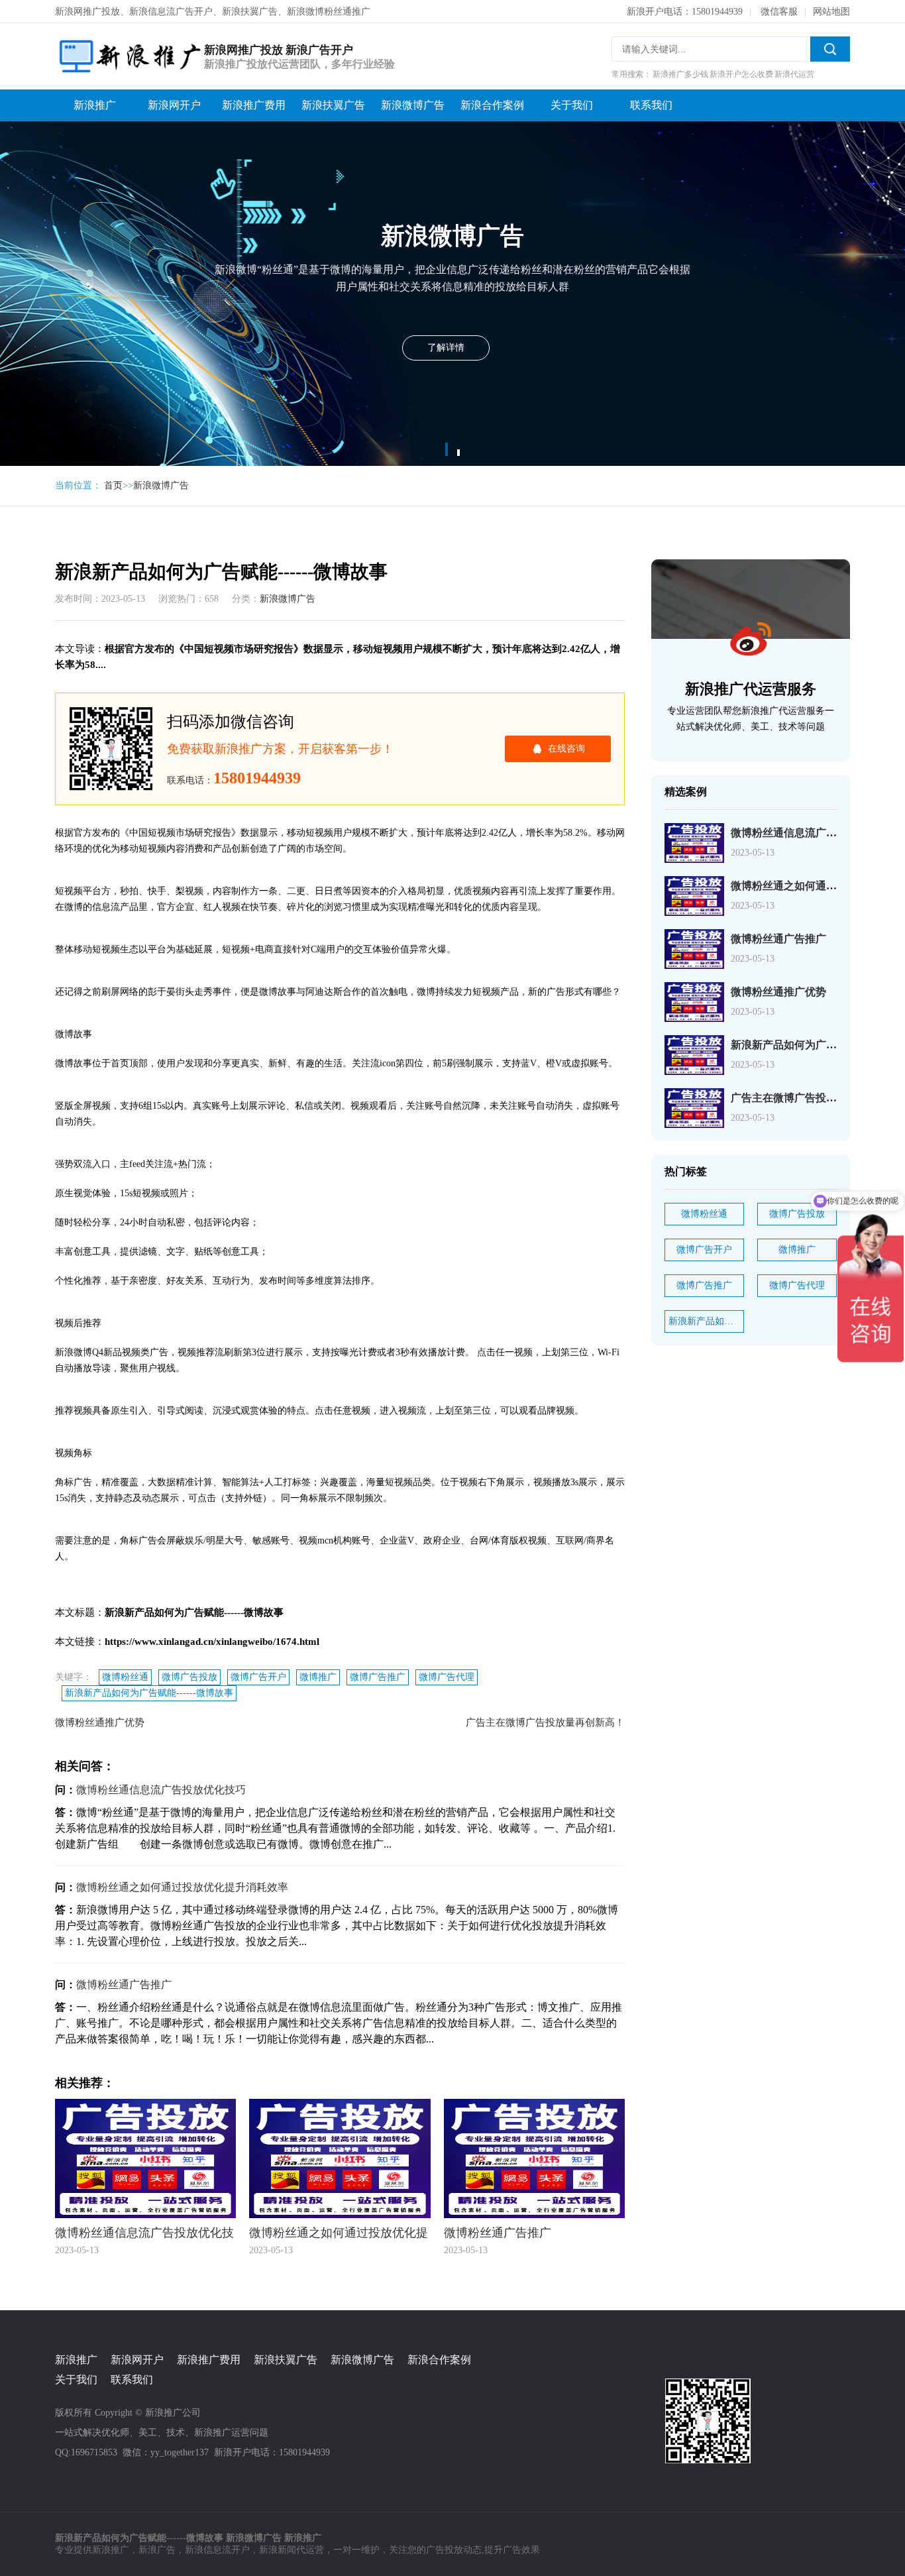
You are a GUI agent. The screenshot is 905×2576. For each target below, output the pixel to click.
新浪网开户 (174, 105)
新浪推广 (95, 105)
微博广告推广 (378, 1677)
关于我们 (572, 105)
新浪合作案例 (492, 105)
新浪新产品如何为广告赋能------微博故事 (149, 1693)
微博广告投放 (189, 1677)
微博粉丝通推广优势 (100, 1722)
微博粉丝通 (125, 1677)
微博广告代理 (447, 1677)
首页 (113, 485)
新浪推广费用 (254, 105)
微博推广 (318, 1677)
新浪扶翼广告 (333, 105)
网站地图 (831, 12)
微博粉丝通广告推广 (124, 1985)
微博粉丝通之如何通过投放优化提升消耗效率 (182, 1887)
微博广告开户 (258, 1677)
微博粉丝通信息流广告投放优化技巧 (161, 1790)
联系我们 (651, 105)
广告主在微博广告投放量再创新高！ (545, 1722)
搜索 (830, 49)
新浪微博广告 (413, 105)
